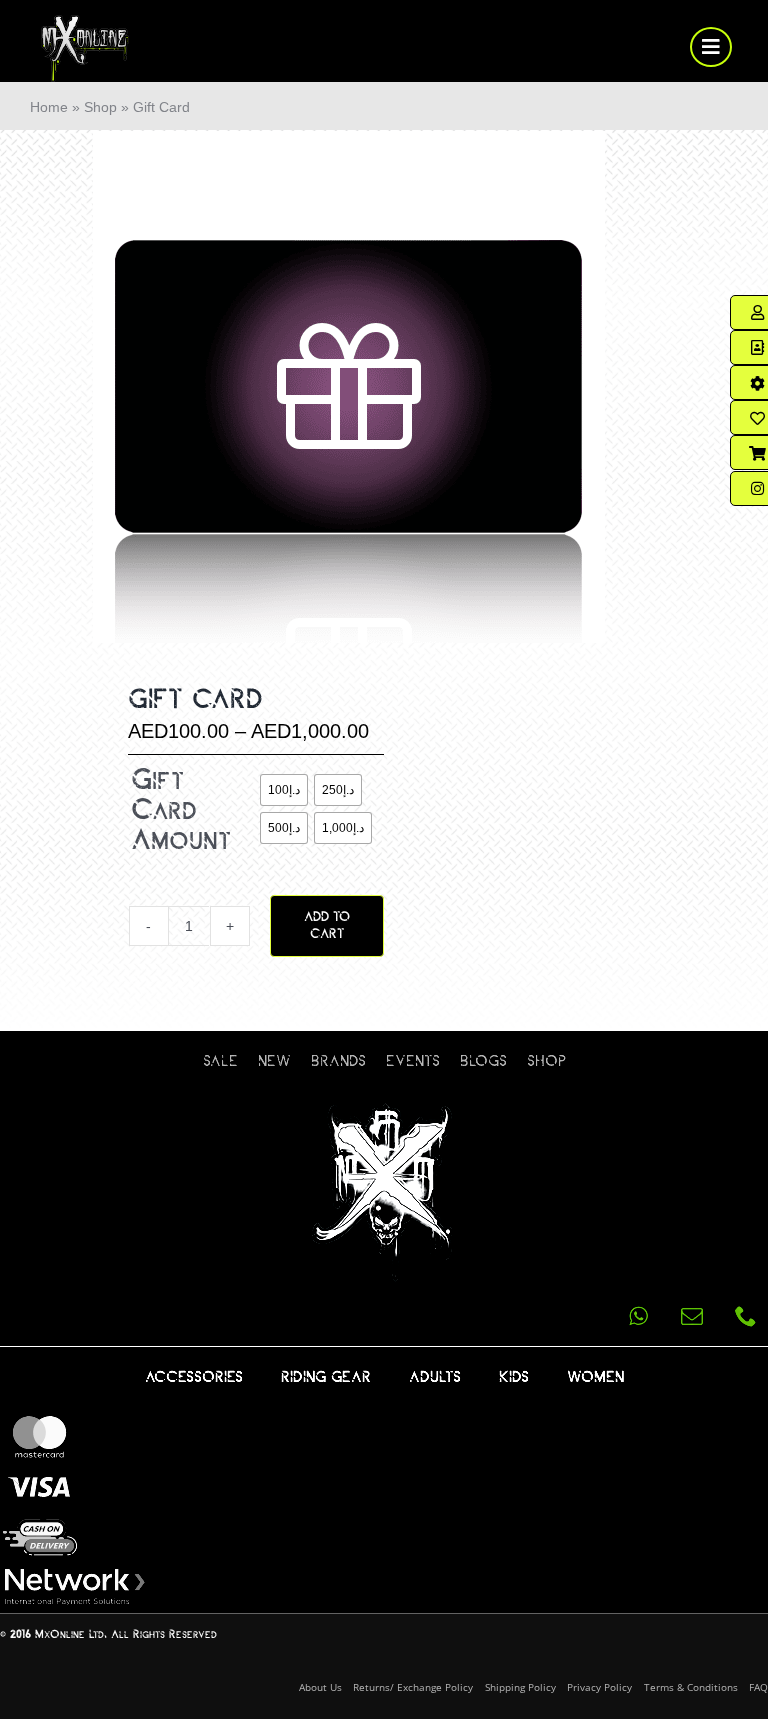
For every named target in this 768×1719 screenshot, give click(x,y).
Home (49, 107)
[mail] (692, 1316)
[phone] (746, 1316)
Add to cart (327, 925)
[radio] (284, 790)
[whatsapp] (638, 1316)
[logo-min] (85, 22)
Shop (100, 107)
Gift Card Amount (181, 810)
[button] (137, 981)
